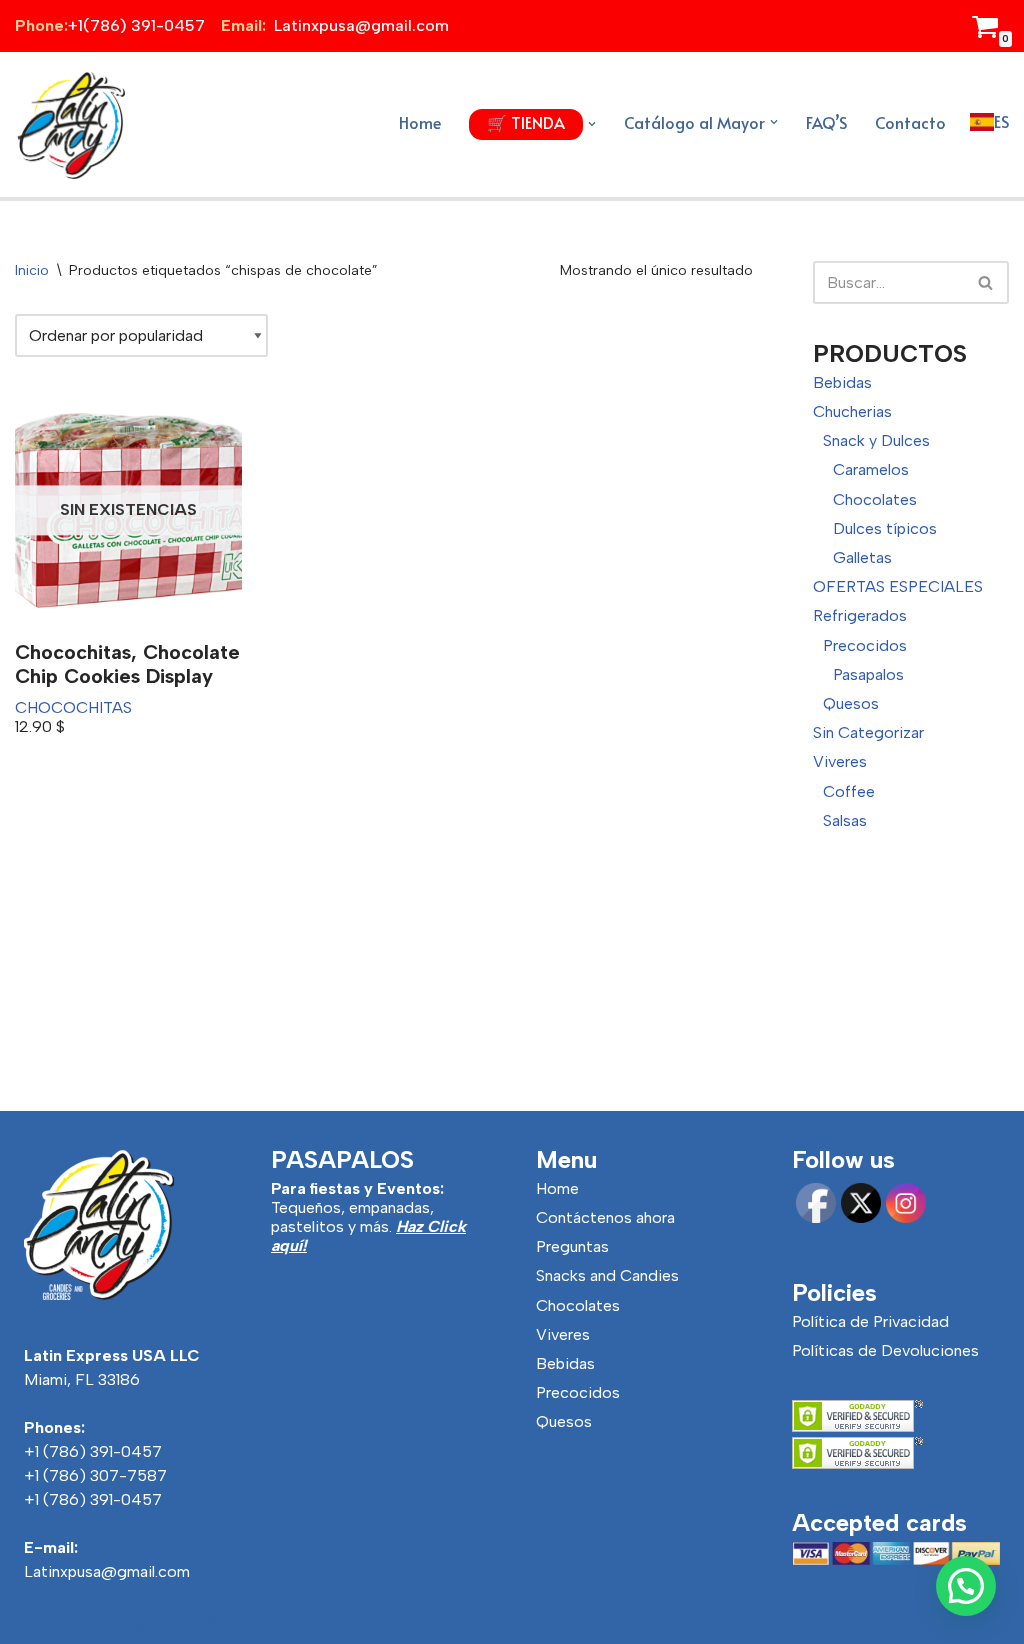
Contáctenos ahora (605, 1217)
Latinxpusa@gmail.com (107, 1571)
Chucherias (852, 411)
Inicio (32, 270)
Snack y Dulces (876, 440)
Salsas (845, 820)
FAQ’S (826, 122)
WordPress (242, 1622)
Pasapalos (868, 674)
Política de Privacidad (870, 1321)
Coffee (849, 791)
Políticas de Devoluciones (885, 1350)
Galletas (862, 557)
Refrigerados (860, 615)
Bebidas (842, 382)
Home (420, 122)
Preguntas (572, 1246)
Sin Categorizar (868, 732)
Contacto (910, 122)
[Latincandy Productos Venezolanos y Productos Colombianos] (70, 124)
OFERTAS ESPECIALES (898, 586)
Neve (33, 1622)
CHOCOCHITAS (73, 707)
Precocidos (865, 645)
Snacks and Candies (607, 1275)
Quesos (851, 703)
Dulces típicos (885, 528)
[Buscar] (986, 282)
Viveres (840, 761)
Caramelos (871, 469)
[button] (592, 124)
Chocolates (875, 499)
